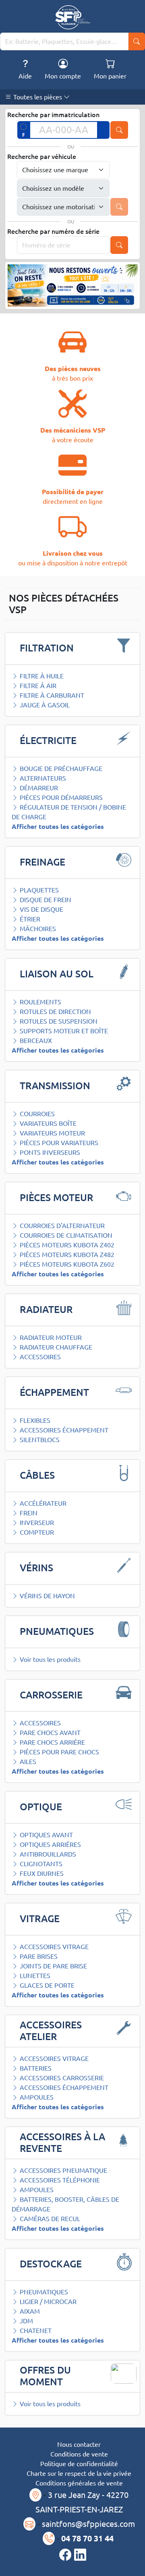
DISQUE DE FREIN (45, 900)
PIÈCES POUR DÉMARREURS (60, 798)
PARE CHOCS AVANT (49, 1733)
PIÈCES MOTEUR (56, 1198)
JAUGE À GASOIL (44, 705)
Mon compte (63, 76)
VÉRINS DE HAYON (47, 1596)
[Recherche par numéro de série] (119, 245)
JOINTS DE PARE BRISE (53, 1966)
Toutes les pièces (38, 97)
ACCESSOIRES (39, 1357)
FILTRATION (47, 648)
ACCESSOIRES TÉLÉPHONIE (59, 2180)
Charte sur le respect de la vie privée (79, 2473)
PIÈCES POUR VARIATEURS (58, 1143)
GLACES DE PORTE (46, 1985)
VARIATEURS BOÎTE (47, 1123)
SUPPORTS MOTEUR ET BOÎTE (63, 1031)
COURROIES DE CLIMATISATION (65, 1235)
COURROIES (36, 1114)
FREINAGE (42, 862)
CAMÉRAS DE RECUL (49, 2219)
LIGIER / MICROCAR (47, 2302)
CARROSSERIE (51, 1695)
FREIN (28, 1513)
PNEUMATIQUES (57, 1631)
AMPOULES (36, 2097)
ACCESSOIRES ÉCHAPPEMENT (63, 1430)
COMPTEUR (36, 1532)
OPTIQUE (41, 1807)
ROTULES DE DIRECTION (55, 1012)
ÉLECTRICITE (48, 741)
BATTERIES (35, 2068)
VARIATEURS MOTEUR (52, 1133)
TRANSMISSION (55, 1086)
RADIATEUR (46, 1310)
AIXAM (29, 2311)
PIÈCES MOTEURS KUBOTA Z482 (66, 1255)
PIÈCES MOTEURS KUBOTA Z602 (66, 1264)
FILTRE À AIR (37, 686)
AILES (27, 1762)
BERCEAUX (35, 1041)
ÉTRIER (29, 919)
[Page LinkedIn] (80, 2555)
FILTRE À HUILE (41, 676)
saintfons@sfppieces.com (88, 2524)
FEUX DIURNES (41, 1873)
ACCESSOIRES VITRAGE (53, 1947)
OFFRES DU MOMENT (45, 2376)
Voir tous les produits (49, 1659)
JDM (26, 2321)
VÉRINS (36, 1568)
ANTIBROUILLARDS (47, 1854)
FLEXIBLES (34, 1420)
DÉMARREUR (38, 788)
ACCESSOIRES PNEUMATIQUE (63, 2170)
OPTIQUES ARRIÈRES (50, 1844)
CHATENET (35, 2331)
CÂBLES (37, 1475)
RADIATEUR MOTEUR (50, 1337)
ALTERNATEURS (42, 778)
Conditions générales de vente (79, 2483)
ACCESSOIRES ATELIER (51, 2031)
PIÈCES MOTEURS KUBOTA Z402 (66, 1245)
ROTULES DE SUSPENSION (58, 1021)
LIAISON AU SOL (57, 974)
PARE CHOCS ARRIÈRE (52, 1742)
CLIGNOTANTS (40, 1864)
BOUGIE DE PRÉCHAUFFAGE (60, 769)
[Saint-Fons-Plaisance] (73, 17)
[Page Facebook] (67, 2555)
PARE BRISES (38, 1956)
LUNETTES (34, 1976)
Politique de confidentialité (79, 2464)
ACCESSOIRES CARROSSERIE (61, 2078)
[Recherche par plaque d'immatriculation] (119, 130)
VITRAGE (40, 1919)
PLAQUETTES (38, 890)
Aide (25, 76)
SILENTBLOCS (39, 1440)
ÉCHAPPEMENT (54, 1392)
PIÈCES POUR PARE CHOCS (59, 1752)
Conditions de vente (79, 2454)
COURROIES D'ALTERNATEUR (61, 1226)
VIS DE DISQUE (41, 909)
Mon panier (110, 76)
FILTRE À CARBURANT (51, 695)
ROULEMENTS (40, 1002)
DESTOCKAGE (51, 2264)
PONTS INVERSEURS (49, 1152)
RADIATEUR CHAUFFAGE (55, 1347)
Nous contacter (79, 2444)
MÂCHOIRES (37, 929)
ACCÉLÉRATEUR (42, 1503)
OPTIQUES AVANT (46, 1835)
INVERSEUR (36, 1523)
